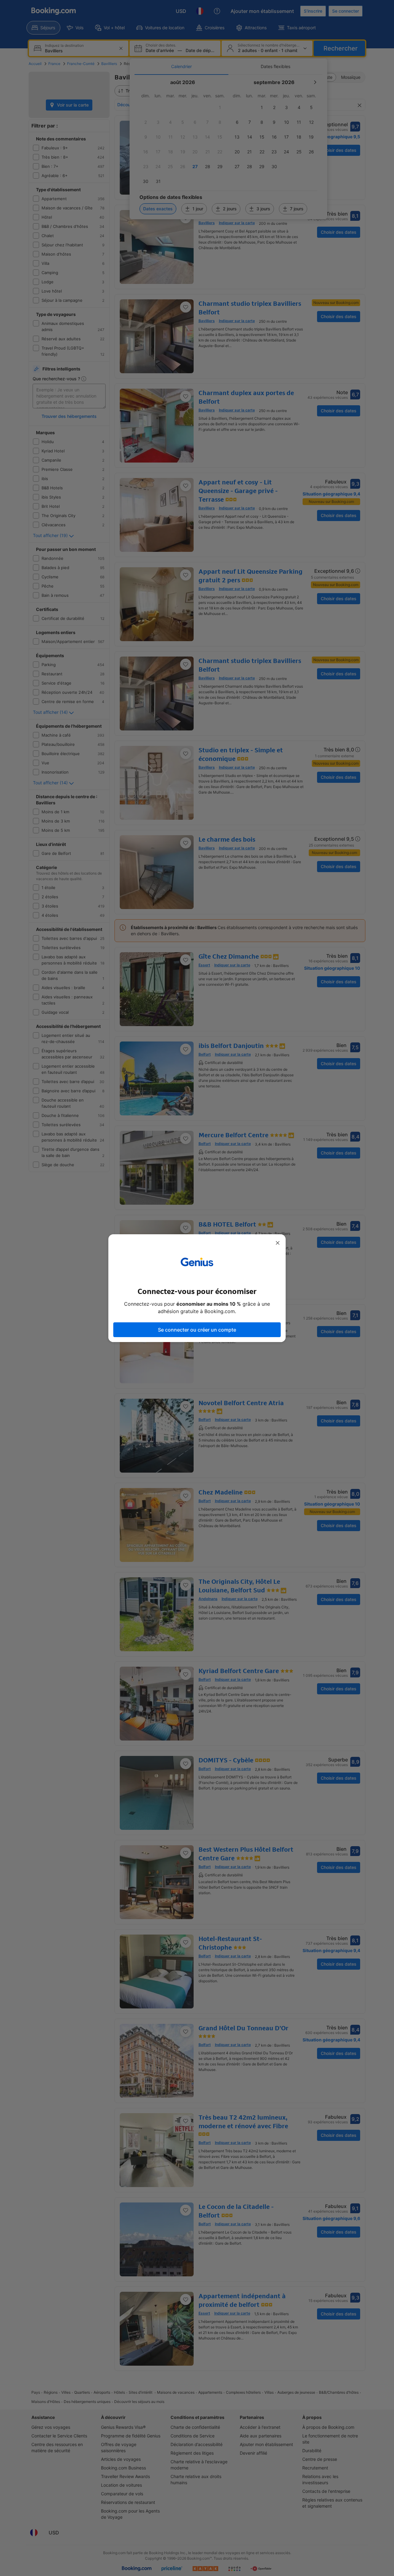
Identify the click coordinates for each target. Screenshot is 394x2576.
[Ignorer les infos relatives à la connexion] (278, 1243)
